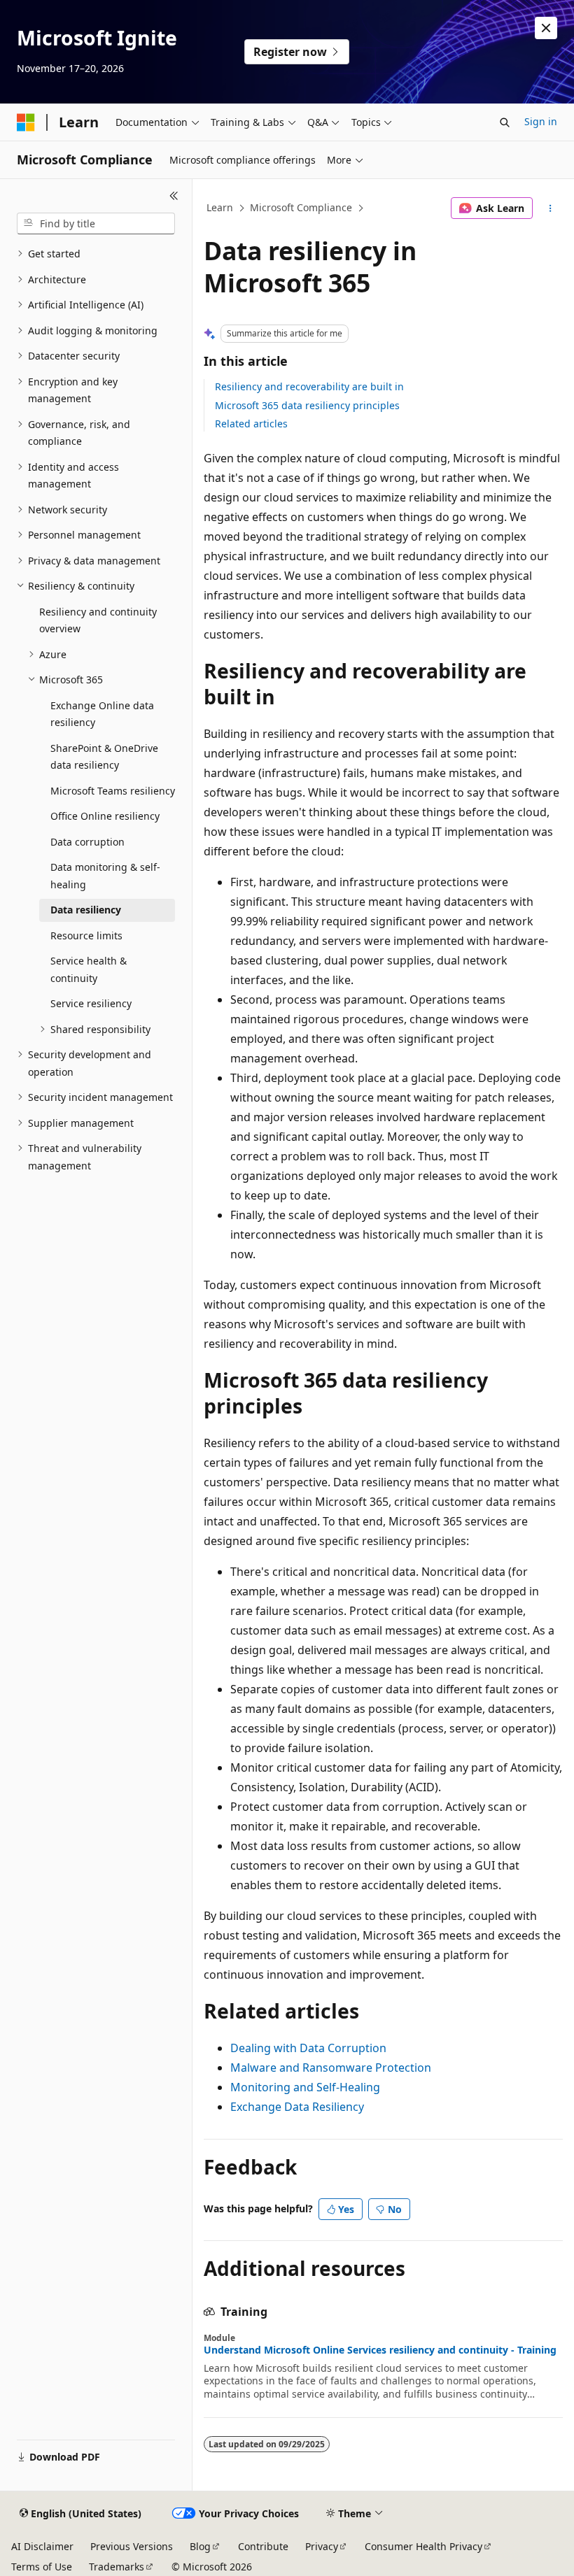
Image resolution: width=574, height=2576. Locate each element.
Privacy (322, 2546)
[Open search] (505, 122)
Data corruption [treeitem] (87, 842)
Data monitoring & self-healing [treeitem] (105, 876)
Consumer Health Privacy (423, 2546)
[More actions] (551, 208)
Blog (200, 2546)
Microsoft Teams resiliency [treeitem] (113, 791)
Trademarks (117, 2567)
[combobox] (96, 224)
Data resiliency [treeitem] (86, 910)
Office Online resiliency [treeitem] (105, 816)
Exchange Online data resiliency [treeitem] (102, 714)
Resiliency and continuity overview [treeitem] (98, 620)
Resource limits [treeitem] (86, 935)
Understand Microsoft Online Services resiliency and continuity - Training (380, 2350)
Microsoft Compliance (301, 207)
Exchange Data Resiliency (297, 2107)
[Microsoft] (26, 122)
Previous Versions (132, 2546)
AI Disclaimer (42, 2546)
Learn (220, 207)
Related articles (251, 424)
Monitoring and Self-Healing (305, 2087)
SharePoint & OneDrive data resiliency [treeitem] (104, 757)
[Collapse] (174, 196)
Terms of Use (42, 2567)
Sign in (541, 121)
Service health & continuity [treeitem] (89, 969)
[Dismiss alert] (546, 28)
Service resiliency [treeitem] (91, 1003)
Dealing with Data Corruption (308, 2048)
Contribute (263, 2546)
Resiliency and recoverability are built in (309, 386)
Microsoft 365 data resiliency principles (307, 405)
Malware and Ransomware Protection (331, 2068)
